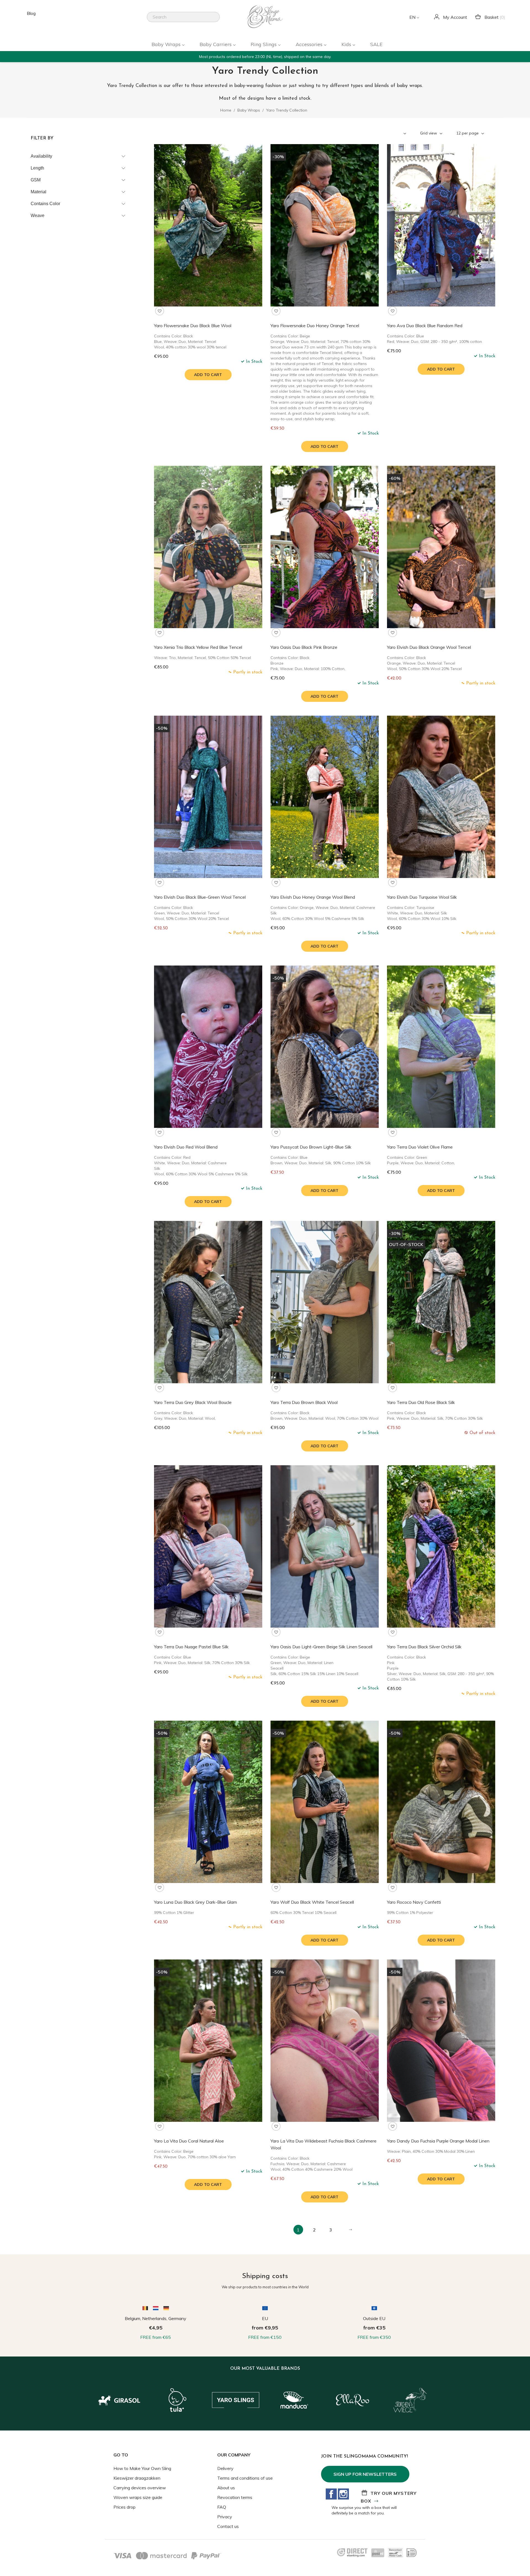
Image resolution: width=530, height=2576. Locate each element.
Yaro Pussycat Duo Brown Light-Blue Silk (311, 1147)
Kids (347, 44)
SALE (376, 44)
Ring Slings (264, 44)
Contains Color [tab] (45, 204)
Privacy (225, 2517)
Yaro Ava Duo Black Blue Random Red (425, 326)
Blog (31, 13)
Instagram (343, 2494)
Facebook (331, 2494)
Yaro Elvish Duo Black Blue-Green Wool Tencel (200, 897)
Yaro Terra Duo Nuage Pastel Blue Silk (191, 1647)
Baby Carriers (216, 44)
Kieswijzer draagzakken (137, 2478)
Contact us (228, 2526)
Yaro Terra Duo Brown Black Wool (304, 1402)
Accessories (310, 44)
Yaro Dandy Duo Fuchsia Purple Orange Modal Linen (438, 2141)
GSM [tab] (36, 180)
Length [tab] (37, 168)
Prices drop (124, 2507)
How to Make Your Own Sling (142, 2468)
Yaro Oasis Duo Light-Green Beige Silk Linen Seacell (321, 1647)
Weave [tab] (38, 215)
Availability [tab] (41, 156)
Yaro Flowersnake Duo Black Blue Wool (193, 326)
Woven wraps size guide (138, 2497)
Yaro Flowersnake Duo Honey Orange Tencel (315, 326)
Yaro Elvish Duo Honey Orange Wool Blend (313, 897)
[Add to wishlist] (160, 311)
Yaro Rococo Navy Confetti (414, 1902)
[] (218, 20)
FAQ (222, 2507)
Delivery (225, 2468)
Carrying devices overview (140, 2488)
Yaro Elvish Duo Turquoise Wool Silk (422, 897)
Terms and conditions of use (245, 2478)
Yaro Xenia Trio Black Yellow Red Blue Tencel (198, 647)
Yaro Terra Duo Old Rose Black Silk (421, 1402)
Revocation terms (235, 2497)
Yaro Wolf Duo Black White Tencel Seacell (312, 1902)
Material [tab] (39, 192)
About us (226, 2488)
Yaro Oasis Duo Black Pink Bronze (304, 647)
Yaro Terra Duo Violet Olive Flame (420, 1147)
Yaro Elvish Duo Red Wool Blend (186, 1147)
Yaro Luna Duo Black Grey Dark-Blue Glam (195, 1902)
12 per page (468, 133)
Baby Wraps (167, 44)
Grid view (429, 133)
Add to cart (208, 375)
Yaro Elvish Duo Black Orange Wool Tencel (429, 647)
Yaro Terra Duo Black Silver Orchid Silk (424, 1647)
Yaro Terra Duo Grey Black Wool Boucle (193, 1402)
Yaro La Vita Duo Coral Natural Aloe (189, 2141)
